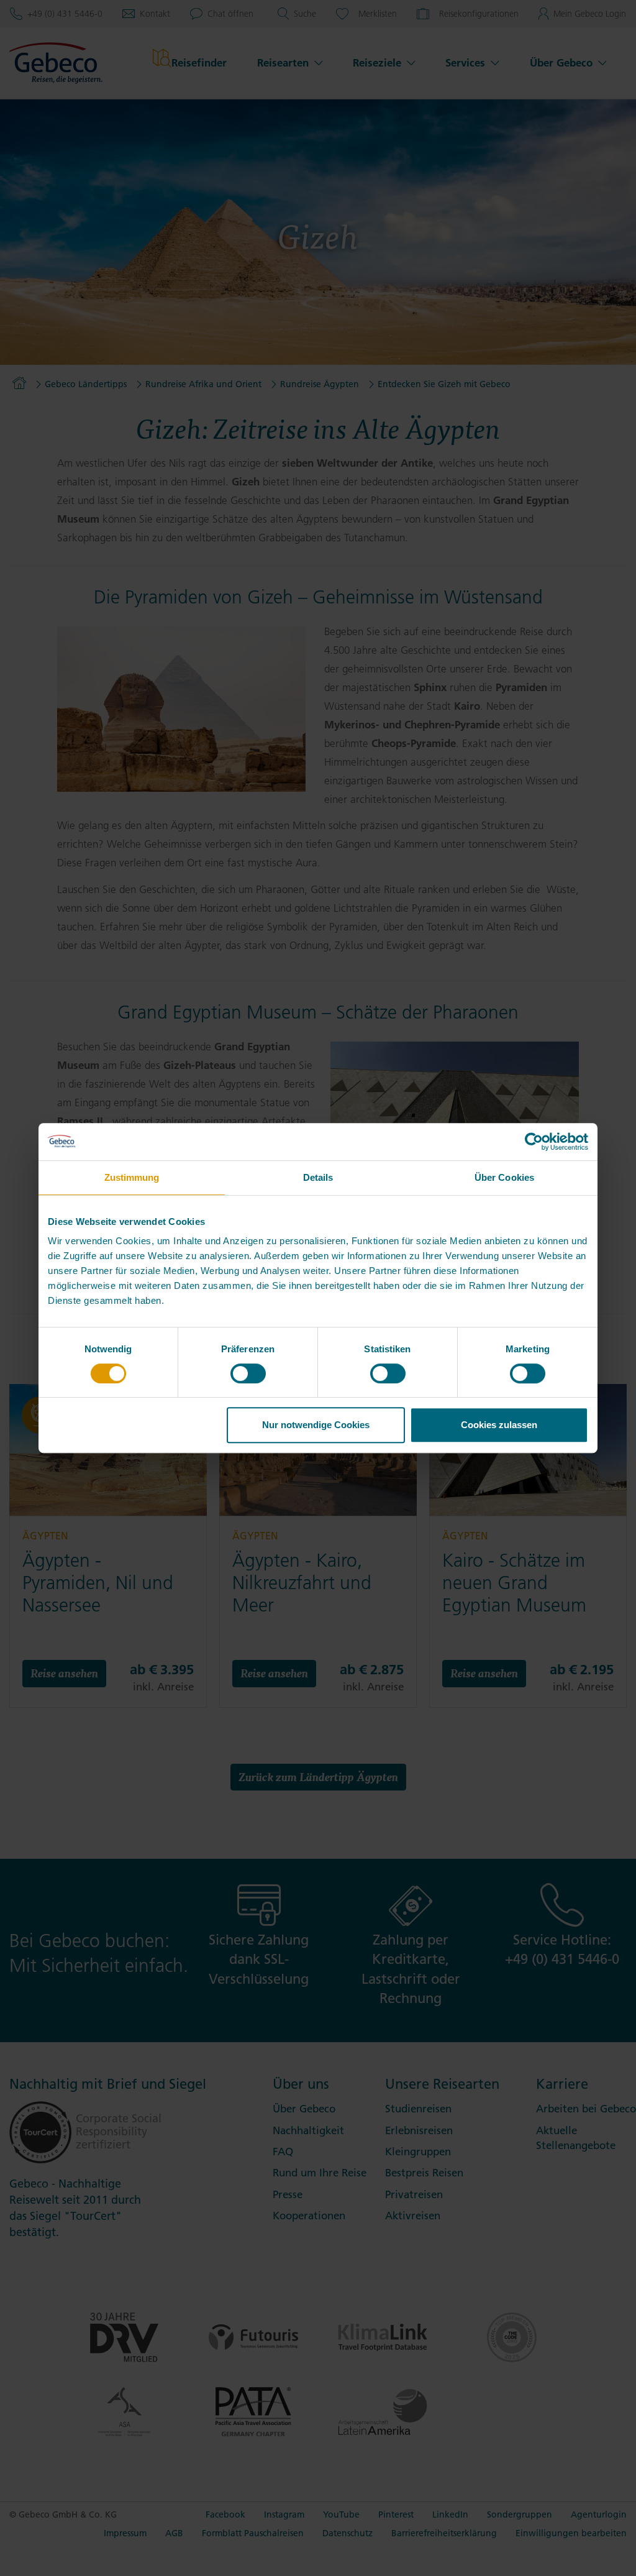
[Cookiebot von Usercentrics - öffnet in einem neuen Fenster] (534, 1142)
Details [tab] (318, 1177)
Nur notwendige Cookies (316, 1425)
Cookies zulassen (499, 1425)
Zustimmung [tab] (132, 1177)
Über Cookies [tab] (504, 1177)
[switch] (248, 1373)
